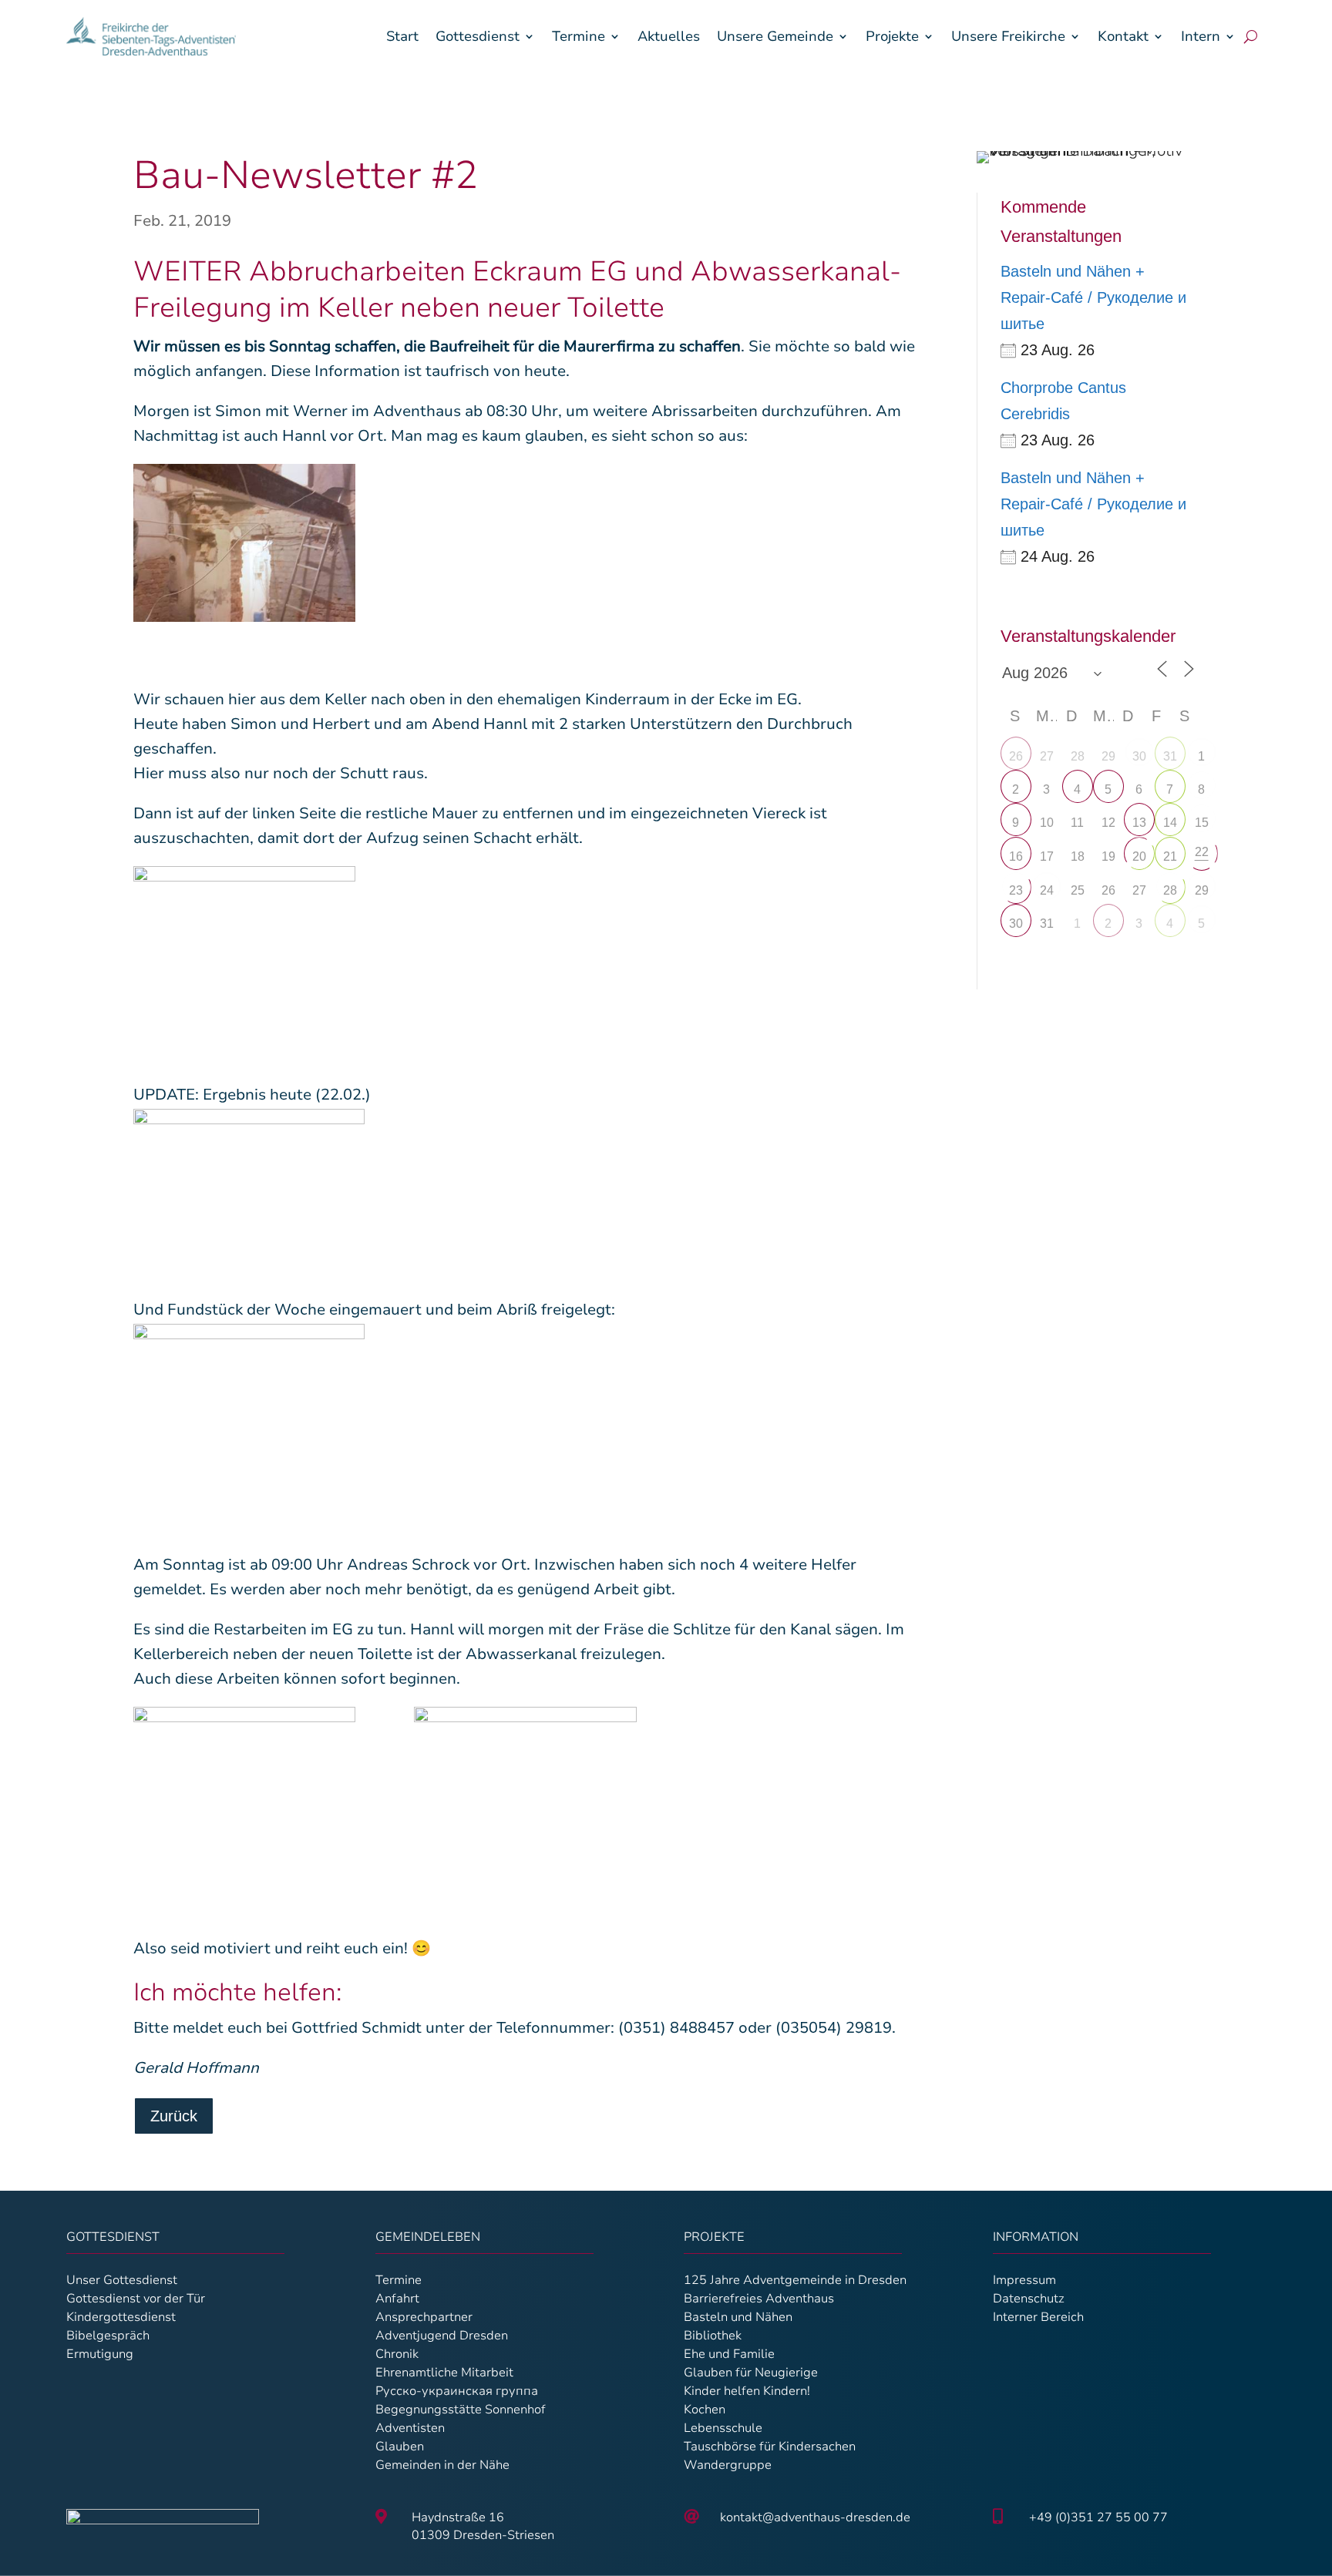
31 (1170, 756)
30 (1139, 756)
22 (1202, 852)
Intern (1201, 36)
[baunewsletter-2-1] (245, 546)
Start (402, 36)
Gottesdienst (478, 36)
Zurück (174, 2116)
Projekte (892, 36)
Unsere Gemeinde (775, 36)
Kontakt (1123, 36)
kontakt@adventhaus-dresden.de (815, 2517)
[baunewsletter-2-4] (525, 1792)
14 (1170, 823)
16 (1016, 856)
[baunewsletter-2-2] (245, 945)
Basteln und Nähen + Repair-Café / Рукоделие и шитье (1093, 297)
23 (1016, 890)
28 (1170, 890)
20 (1139, 856)
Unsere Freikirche (1008, 36)
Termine (579, 36)
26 (1016, 756)
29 (1202, 890)
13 (1139, 823)
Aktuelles (669, 36)
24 (1047, 890)
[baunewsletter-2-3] (245, 1792)
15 (1202, 823)
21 (1170, 856)
